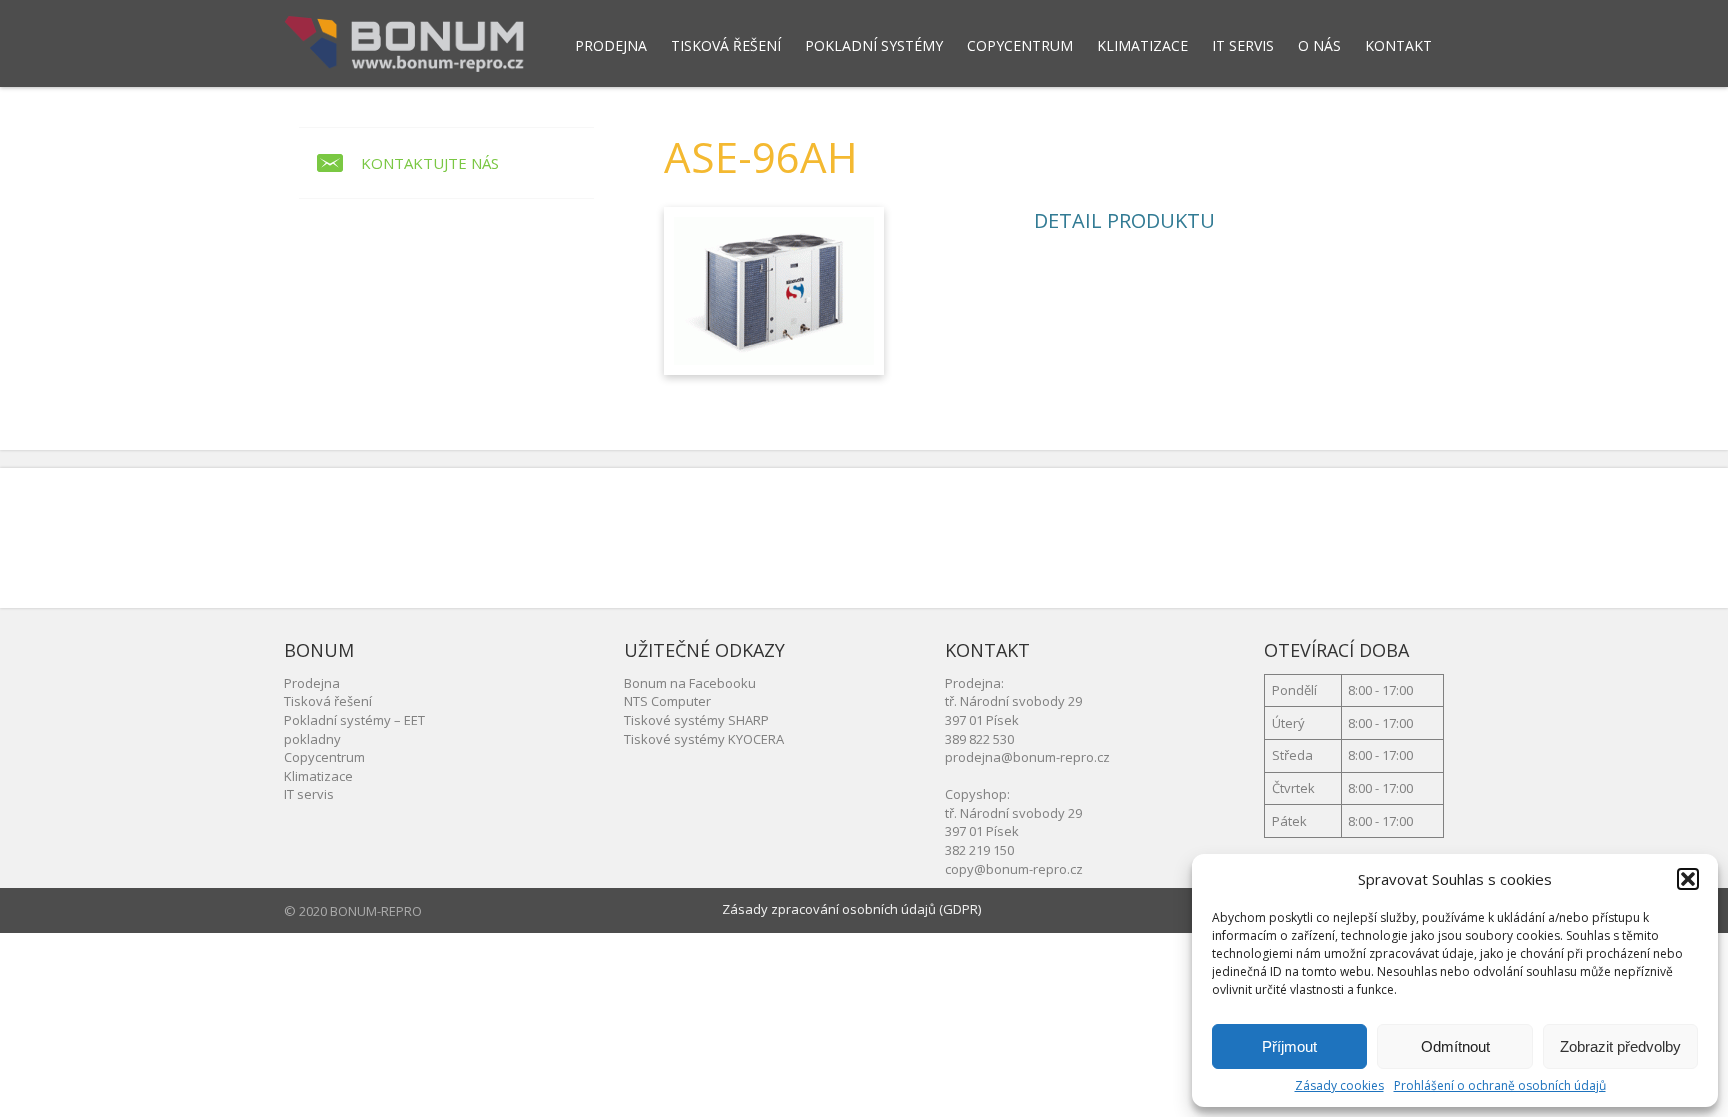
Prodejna (611, 45)
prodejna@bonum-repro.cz (1027, 757)
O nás (1319, 45)
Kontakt (1398, 45)
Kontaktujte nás (430, 163)
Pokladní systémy (874, 45)
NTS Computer (667, 701)
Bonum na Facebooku (690, 683)
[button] (1688, 879)
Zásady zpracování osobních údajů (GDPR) (851, 909)
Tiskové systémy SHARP (696, 720)
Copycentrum (1020, 45)
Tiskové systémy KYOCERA (704, 739)
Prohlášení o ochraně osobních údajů (1500, 1085)
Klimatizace (1142, 45)
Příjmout (1289, 1046)
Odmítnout (1455, 1046)
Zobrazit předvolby (1620, 1046)
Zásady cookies (1339, 1085)
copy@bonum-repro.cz (1014, 869)
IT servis (1243, 45)
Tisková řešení (726, 45)
